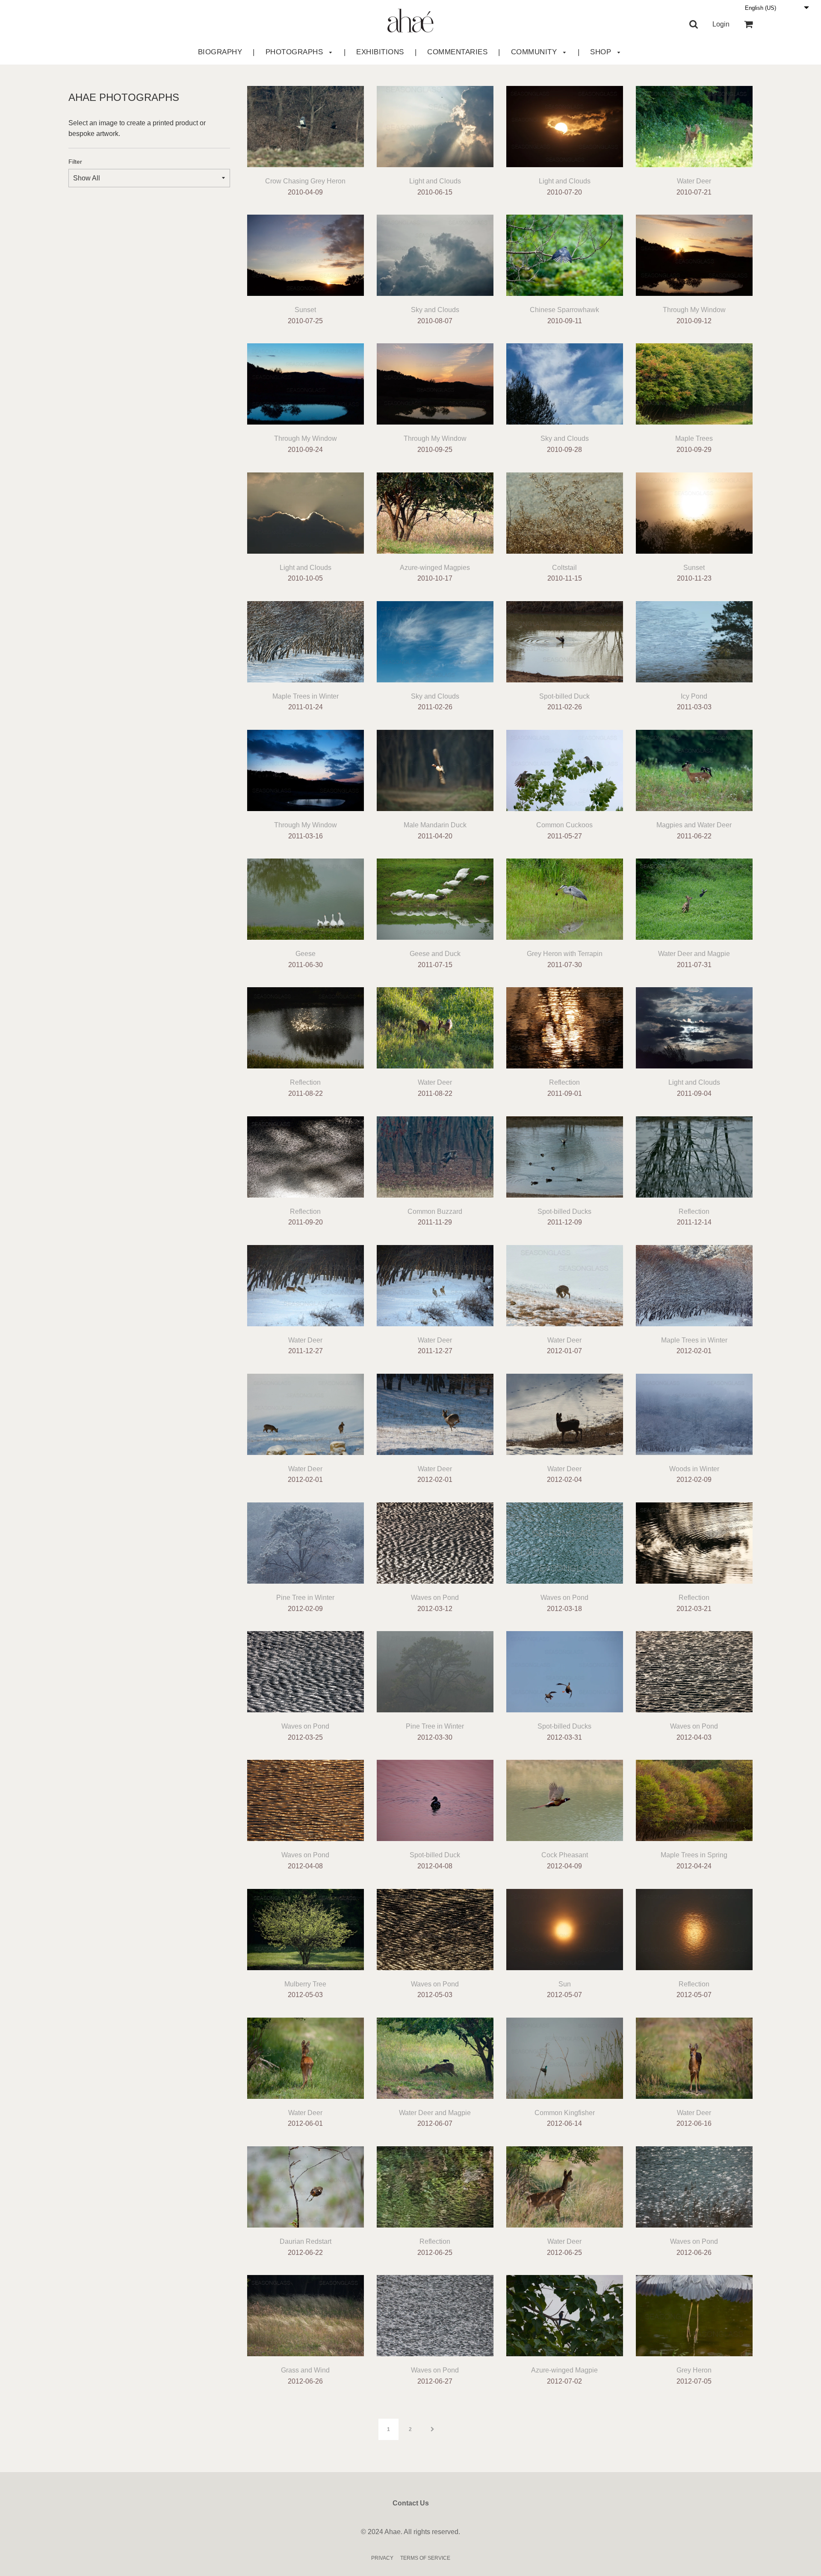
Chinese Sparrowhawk (564, 310)
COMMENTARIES (457, 52)
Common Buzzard (435, 1211)
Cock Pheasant (565, 1855)
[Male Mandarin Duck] (435, 768)
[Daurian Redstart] (306, 2185)
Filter (75, 162)
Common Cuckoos (564, 825)
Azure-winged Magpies (435, 568)
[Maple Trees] (694, 382)
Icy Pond (694, 696)
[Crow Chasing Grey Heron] (306, 124)
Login (721, 24)
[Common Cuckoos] (565, 768)
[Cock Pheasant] (565, 1798)
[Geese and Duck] (435, 897)
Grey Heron (694, 2370)
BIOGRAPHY (220, 52)
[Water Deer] (694, 124)
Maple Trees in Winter (306, 696)
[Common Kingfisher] (565, 2056)
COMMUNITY (535, 52)
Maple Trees (694, 438)
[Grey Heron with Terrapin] (565, 897)
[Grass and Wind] (306, 2313)
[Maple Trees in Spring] (694, 1798)
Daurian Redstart (306, 2241)
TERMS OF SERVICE (425, 2558)
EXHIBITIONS (380, 52)
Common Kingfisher (565, 2113)
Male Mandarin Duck (435, 825)
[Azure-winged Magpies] (435, 511)
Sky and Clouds (435, 310)
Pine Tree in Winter (305, 1598)
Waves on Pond (435, 1598)
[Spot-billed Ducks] (565, 1155)
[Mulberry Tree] (306, 1927)
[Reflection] (306, 1026)
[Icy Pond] (694, 640)
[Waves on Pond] (435, 1541)
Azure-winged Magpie (564, 2370)
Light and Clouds (435, 181)
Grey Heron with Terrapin (565, 954)
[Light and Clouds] (435, 124)
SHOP (602, 52)
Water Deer (694, 181)
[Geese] (306, 897)
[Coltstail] (565, 511)
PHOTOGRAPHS (295, 52)
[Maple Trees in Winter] (306, 640)
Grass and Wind (305, 2370)
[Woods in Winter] (694, 1412)
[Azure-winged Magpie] (565, 2313)
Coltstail (564, 568)
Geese (306, 954)
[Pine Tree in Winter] (306, 1541)
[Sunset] (306, 253)
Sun (565, 1984)
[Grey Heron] (694, 2313)
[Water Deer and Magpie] (694, 897)
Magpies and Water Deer (694, 825)
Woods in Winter (694, 1469)
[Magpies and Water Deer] (694, 768)
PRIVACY (382, 2558)
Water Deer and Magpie (694, 954)
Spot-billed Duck (564, 696)
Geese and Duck (435, 954)
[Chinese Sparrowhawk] (565, 253)
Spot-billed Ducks (564, 1211)
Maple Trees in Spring (694, 1855)
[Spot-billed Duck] (565, 640)
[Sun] (565, 1927)
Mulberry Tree (305, 1984)
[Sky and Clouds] (435, 253)
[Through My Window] (694, 253)
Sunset (305, 310)
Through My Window (694, 310)
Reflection (305, 1082)
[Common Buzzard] (435, 1155)
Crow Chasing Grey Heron (305, 181)
